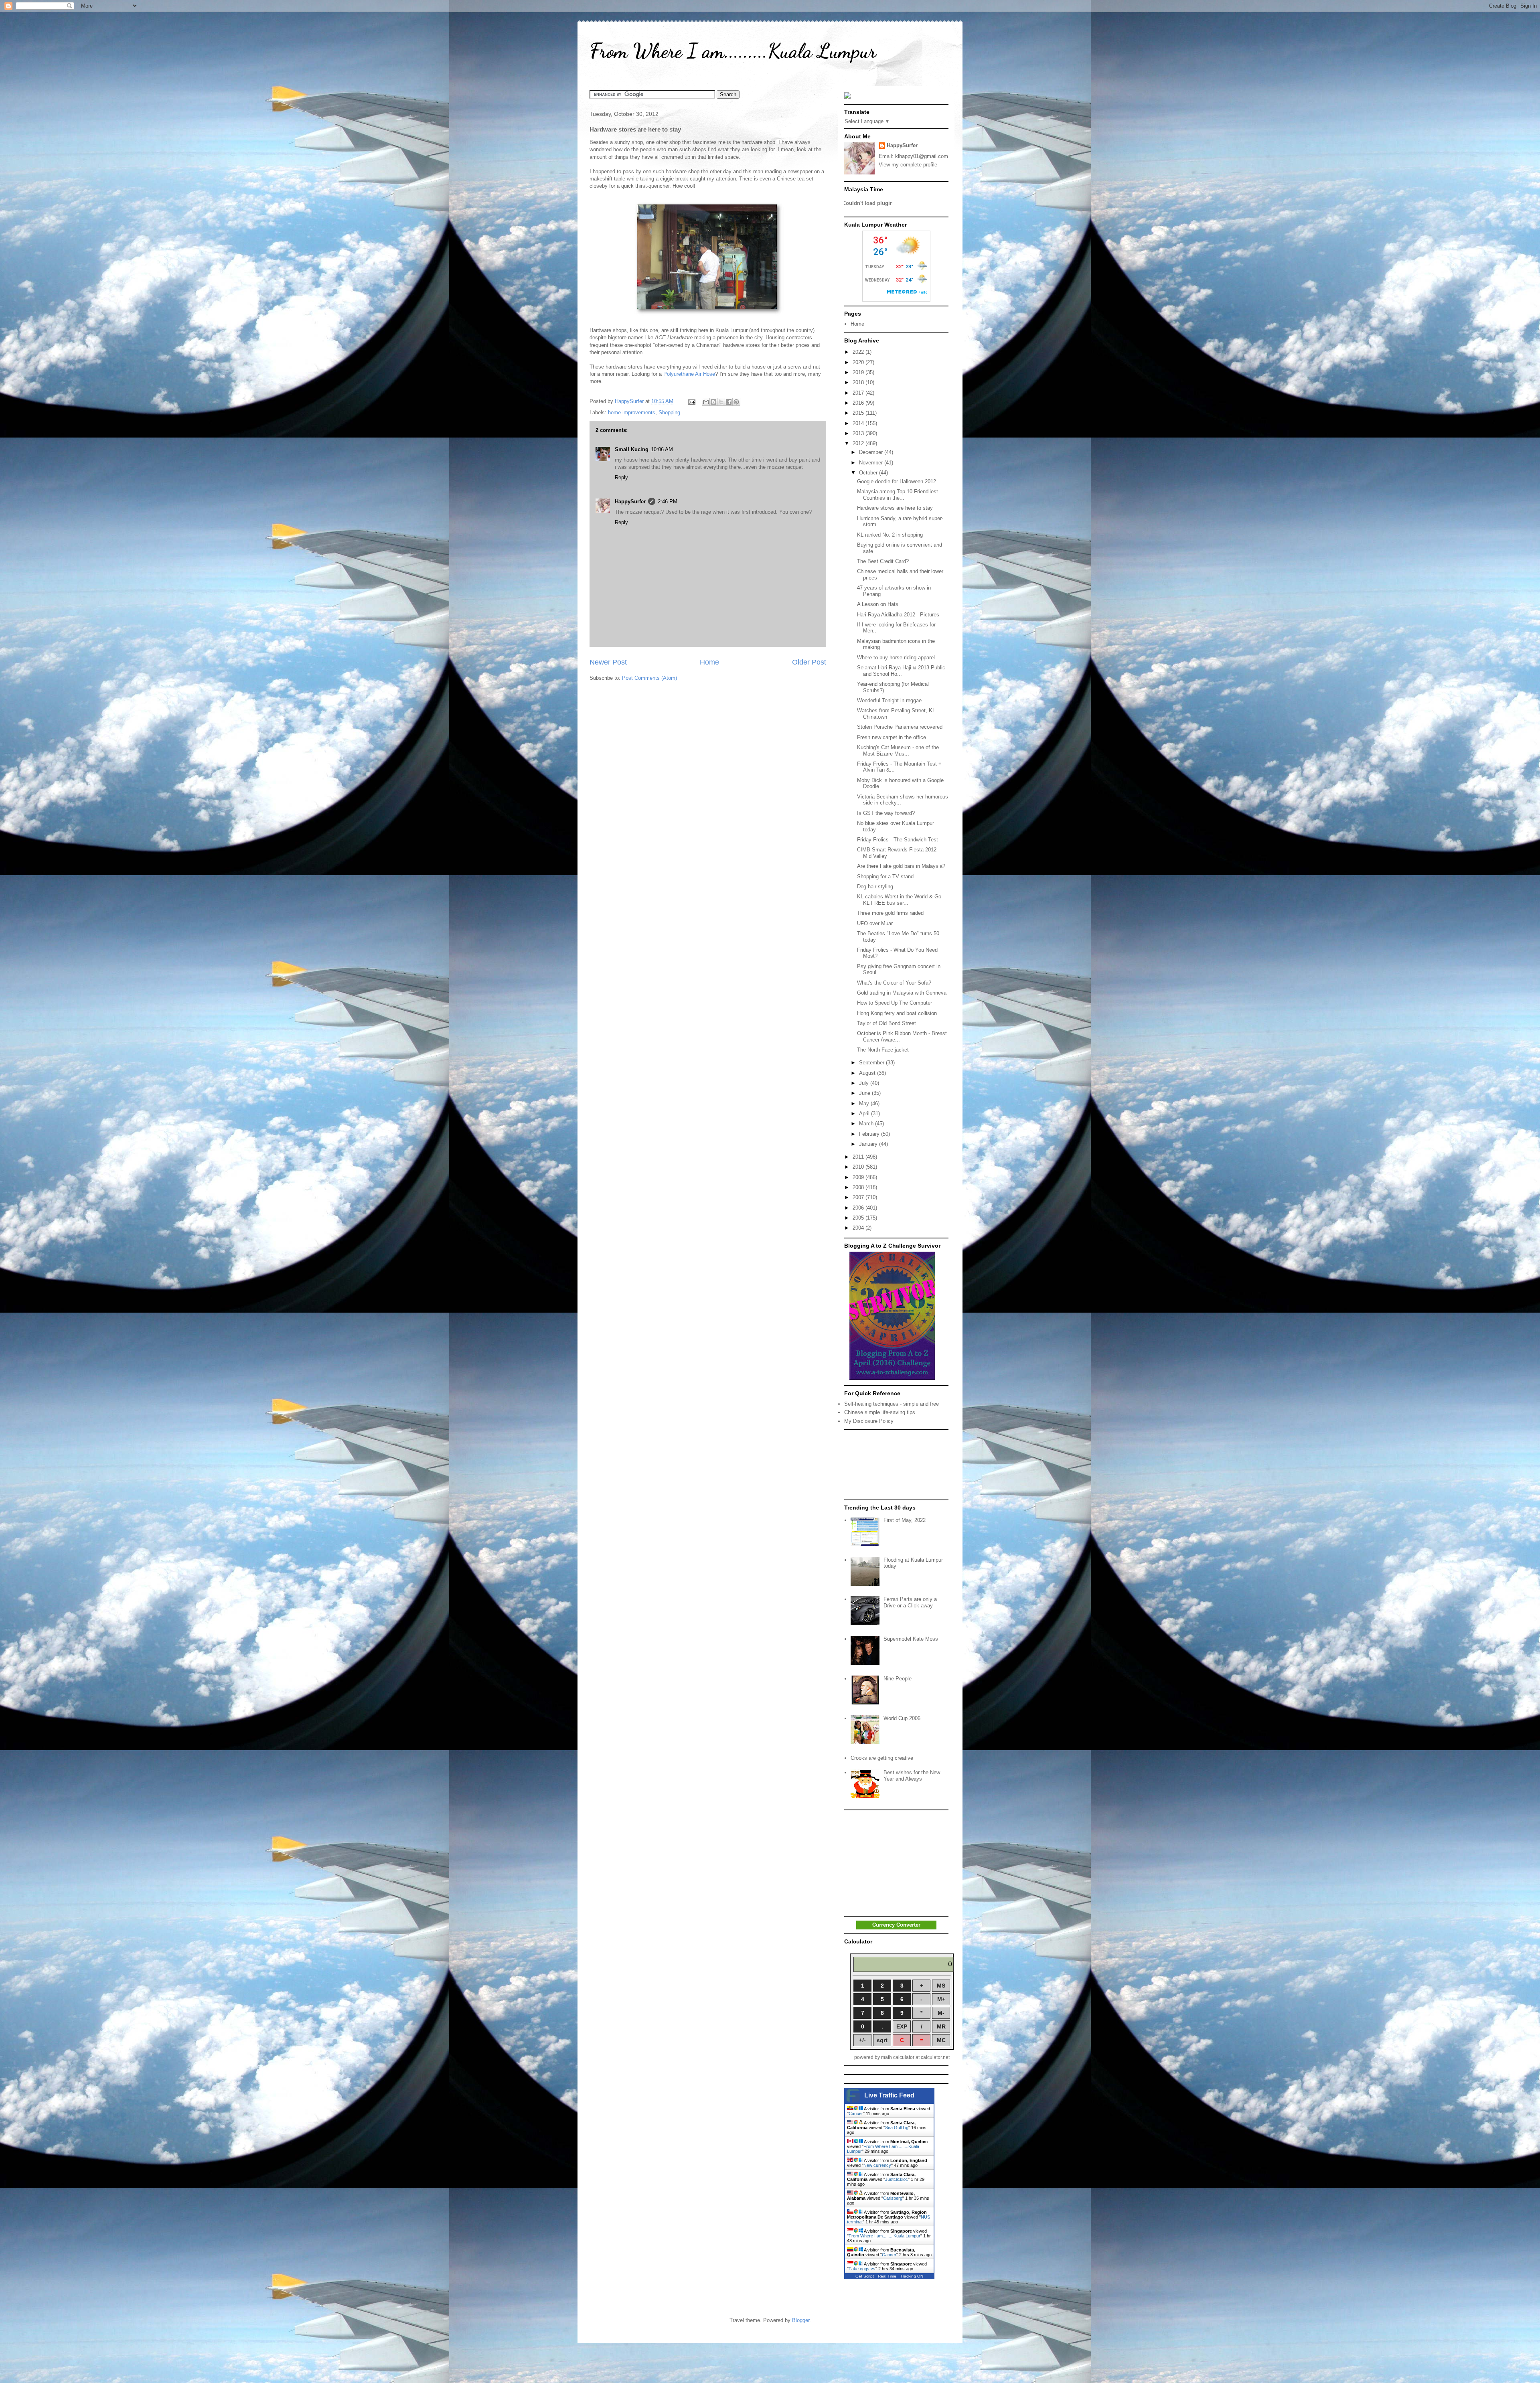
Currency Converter (896, 1925)
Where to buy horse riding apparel (896, 658)
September (872, 1063)
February (870, 1134)
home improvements (632, 412)
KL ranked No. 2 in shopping (890, 535)
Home (709, 662)
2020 (859, 362)
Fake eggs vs (862, 2269)
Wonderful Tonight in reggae (889, 700)
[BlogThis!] (713, 402)
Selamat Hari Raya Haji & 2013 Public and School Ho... (901, 671)
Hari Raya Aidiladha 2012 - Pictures (898, 615)
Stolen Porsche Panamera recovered (900, 727)
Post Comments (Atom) (649, 678)
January (869, 1144)
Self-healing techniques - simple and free (892, 1404)
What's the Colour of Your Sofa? (894, 983)
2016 (859, 403)
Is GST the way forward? (886, 813)
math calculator (898, 2057)
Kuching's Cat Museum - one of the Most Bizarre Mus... (898, 751)
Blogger (801, 2320)
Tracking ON (912, 2276)
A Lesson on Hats (878, 604)
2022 (859, 352)
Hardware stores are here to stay (895, 508)
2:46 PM (668, 502)
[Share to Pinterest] (736, 402)
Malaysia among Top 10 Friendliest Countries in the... (898, 495)
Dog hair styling (875, 887)
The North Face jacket (883, 1050)
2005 (859, 1218)
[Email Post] (691, 401)
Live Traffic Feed (889, 2095)
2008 (859, 1187)
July (865, 1083)
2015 (859, 413)
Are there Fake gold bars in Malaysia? (901, 866)
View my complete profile (908, 165)
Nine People (898, 1679)
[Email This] (706, 402)
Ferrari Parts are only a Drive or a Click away (910, 1602)
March (867, 1124)
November (872, 463)
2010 (859, 1167)
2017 (859, 393)
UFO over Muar (875, 923)
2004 (859, 1228)
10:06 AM (662, 449)
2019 (859, 372)
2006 (859, 1208)
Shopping (669, 412)
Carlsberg (893, 2198)
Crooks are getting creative (882, 1758)
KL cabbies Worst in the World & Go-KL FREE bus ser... (900, 900)
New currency (877, 2165)
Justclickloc (897, 2179)
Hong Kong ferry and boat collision (897, 1013)
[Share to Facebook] (729, 402)
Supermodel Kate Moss (911, 1639)
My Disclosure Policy (869, 1421)
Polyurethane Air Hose (689, 374)
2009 (859, 1177)
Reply (621, 477)
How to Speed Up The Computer (895, 1003)
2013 (859, 433)
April (865, 1113)
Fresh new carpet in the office (892, 737)
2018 (859, 382)
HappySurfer (630, 502)
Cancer (856, 2113)
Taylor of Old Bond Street (887, 1023)
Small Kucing (632, 449)
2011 (859, 1157)
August (868, 1073)
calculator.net (935, 2057)
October (869, 473)
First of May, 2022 (905, 1520)
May (865, 1103)
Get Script (865, 2276)
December (872, 452)
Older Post (809, 662)
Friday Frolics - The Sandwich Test (898, 840)
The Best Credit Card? (883, 561)
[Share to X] (721, 402)
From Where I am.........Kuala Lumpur (733, 51)
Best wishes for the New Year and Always (912, 1776)
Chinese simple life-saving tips (880, 1412)
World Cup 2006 (902, 1718)
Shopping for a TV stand (885, 876)
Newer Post (608, 662)
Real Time (887, 2276)
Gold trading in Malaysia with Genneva (902, 993)
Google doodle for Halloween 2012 (897, 481)
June (865, 1093)
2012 (859, 443)
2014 (859, 423)
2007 (859, 1197)
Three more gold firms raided (890, 913)
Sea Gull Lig (897, 2128)
